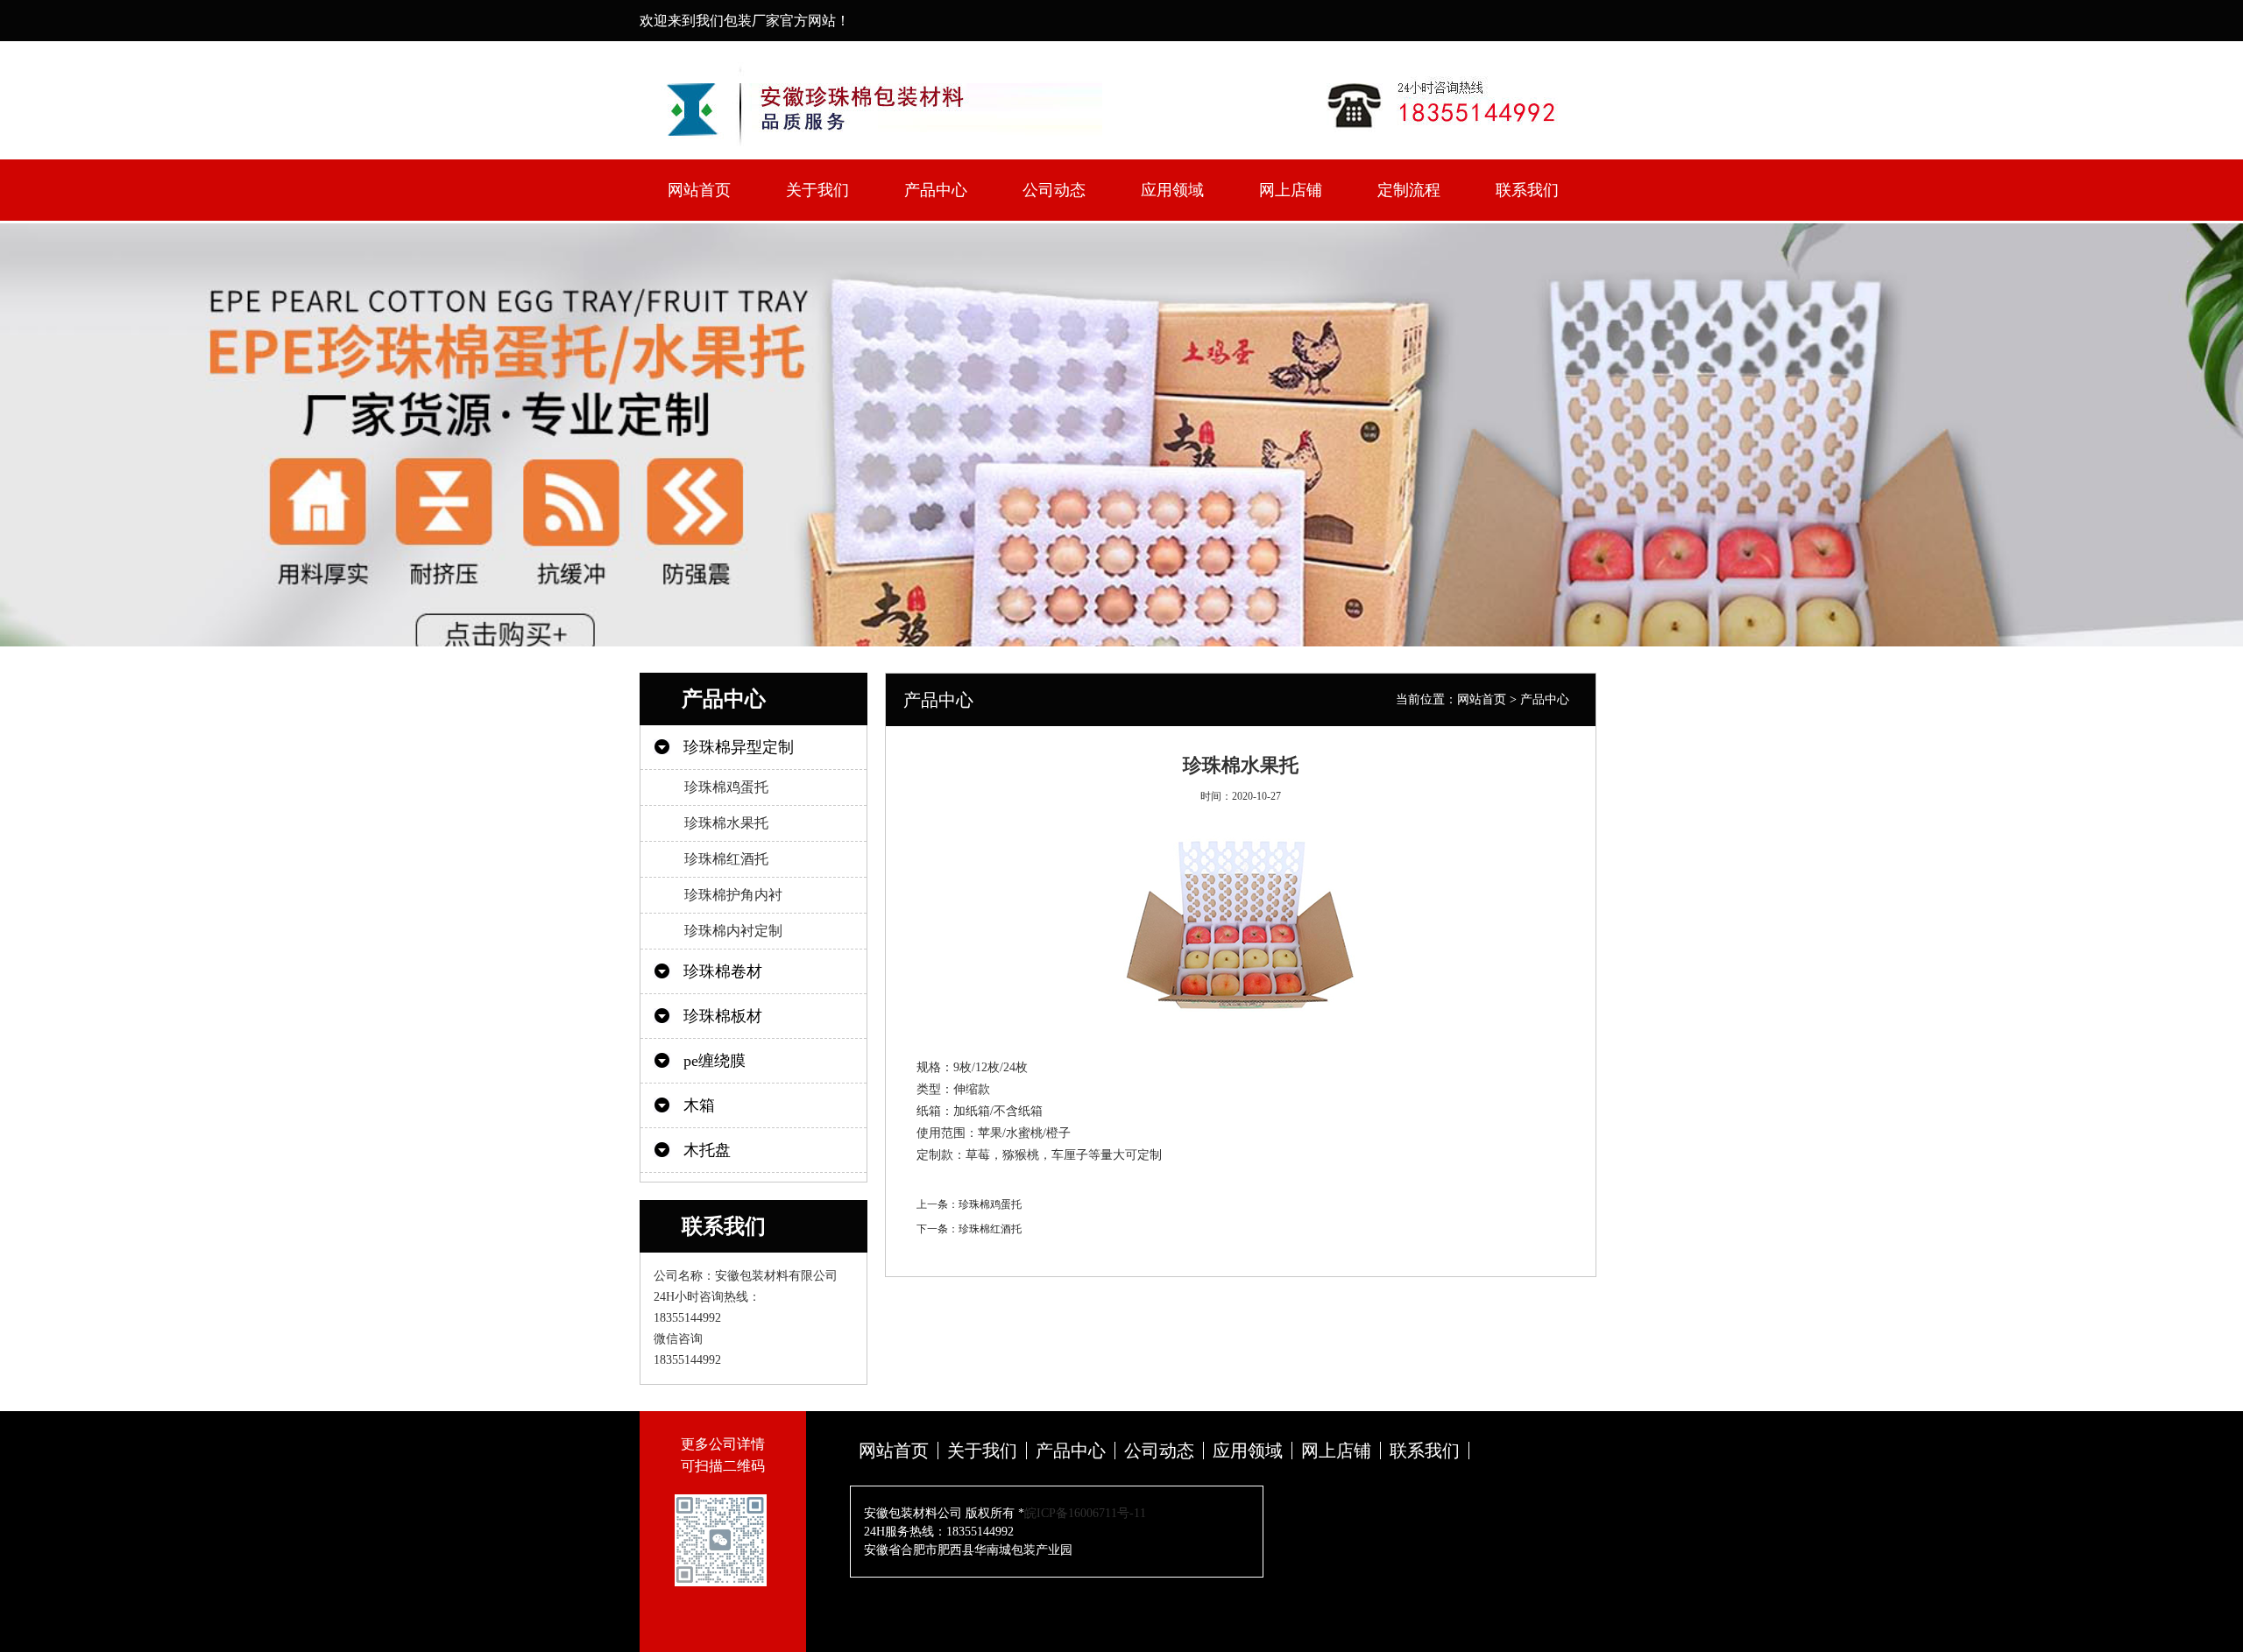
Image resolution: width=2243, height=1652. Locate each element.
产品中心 (936, 190)
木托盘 (707, 1150)
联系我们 (1527, 190)
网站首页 (699, 190)
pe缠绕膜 (715, 1061)
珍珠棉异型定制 (739, 747)
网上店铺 (1291, 190)
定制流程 (1409, 190)
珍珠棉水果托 (726, 823)
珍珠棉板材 (723, 1016)
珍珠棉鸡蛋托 (726, 787)
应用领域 (1172, 190)
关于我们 (817, 190)
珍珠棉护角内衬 (733, 895)
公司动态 (1054, 190)
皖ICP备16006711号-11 (1085, 1513)
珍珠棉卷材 (723, 971)
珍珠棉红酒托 (726, 859)
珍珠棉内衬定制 (733, 931)
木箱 (699, 1105)
